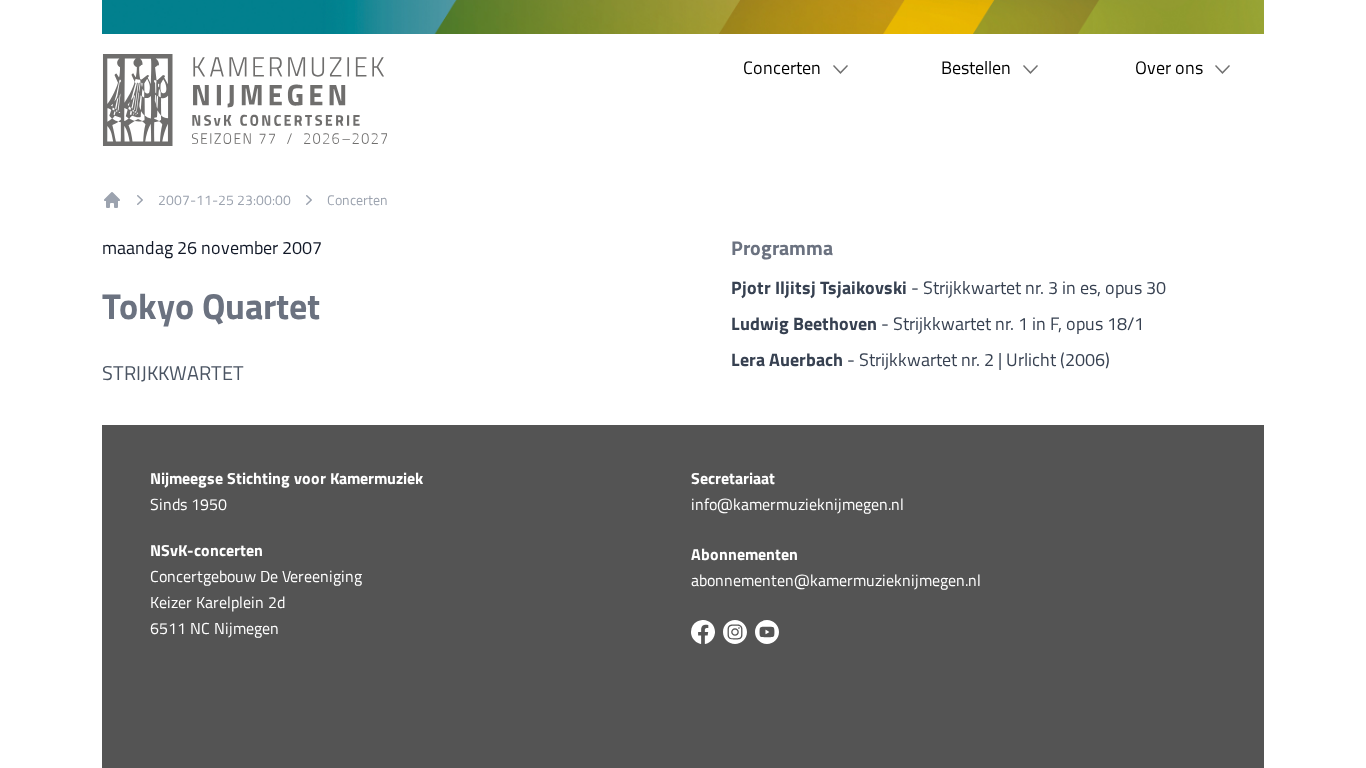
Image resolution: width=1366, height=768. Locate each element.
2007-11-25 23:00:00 (224, 200)
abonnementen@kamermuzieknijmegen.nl (836, 580)
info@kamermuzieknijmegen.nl (797, 504)
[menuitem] (112, 200)
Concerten (357, 200)
